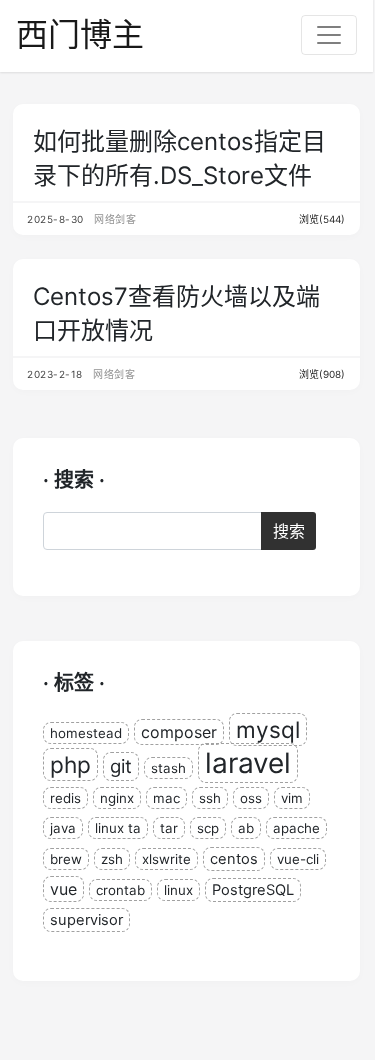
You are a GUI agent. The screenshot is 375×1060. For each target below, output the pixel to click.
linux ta (118, 828)
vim (292, 798)
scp (208, 828)
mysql (268, 729)
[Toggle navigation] (329, 35)
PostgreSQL (253, 890)
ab (246, 828)
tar (169, 828)
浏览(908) (322, 374)
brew (66, 859)
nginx (117, 798)
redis (65, 798)
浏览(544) (322, 219)
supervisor (86, 920)
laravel (248, 763)
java (63, 828)
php (70, 764)
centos (234, 859)
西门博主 (80, 34)
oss (251, 798)
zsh (112, 859)
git (121, 766)
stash (168, 768)
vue (63, 889)
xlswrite (166, 859)
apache (296, 828)
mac (166, 798)
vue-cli (298, 859)
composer (179, 732)
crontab (120, 890)
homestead (86, 733)
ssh (210, 798)
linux (178, 890)
